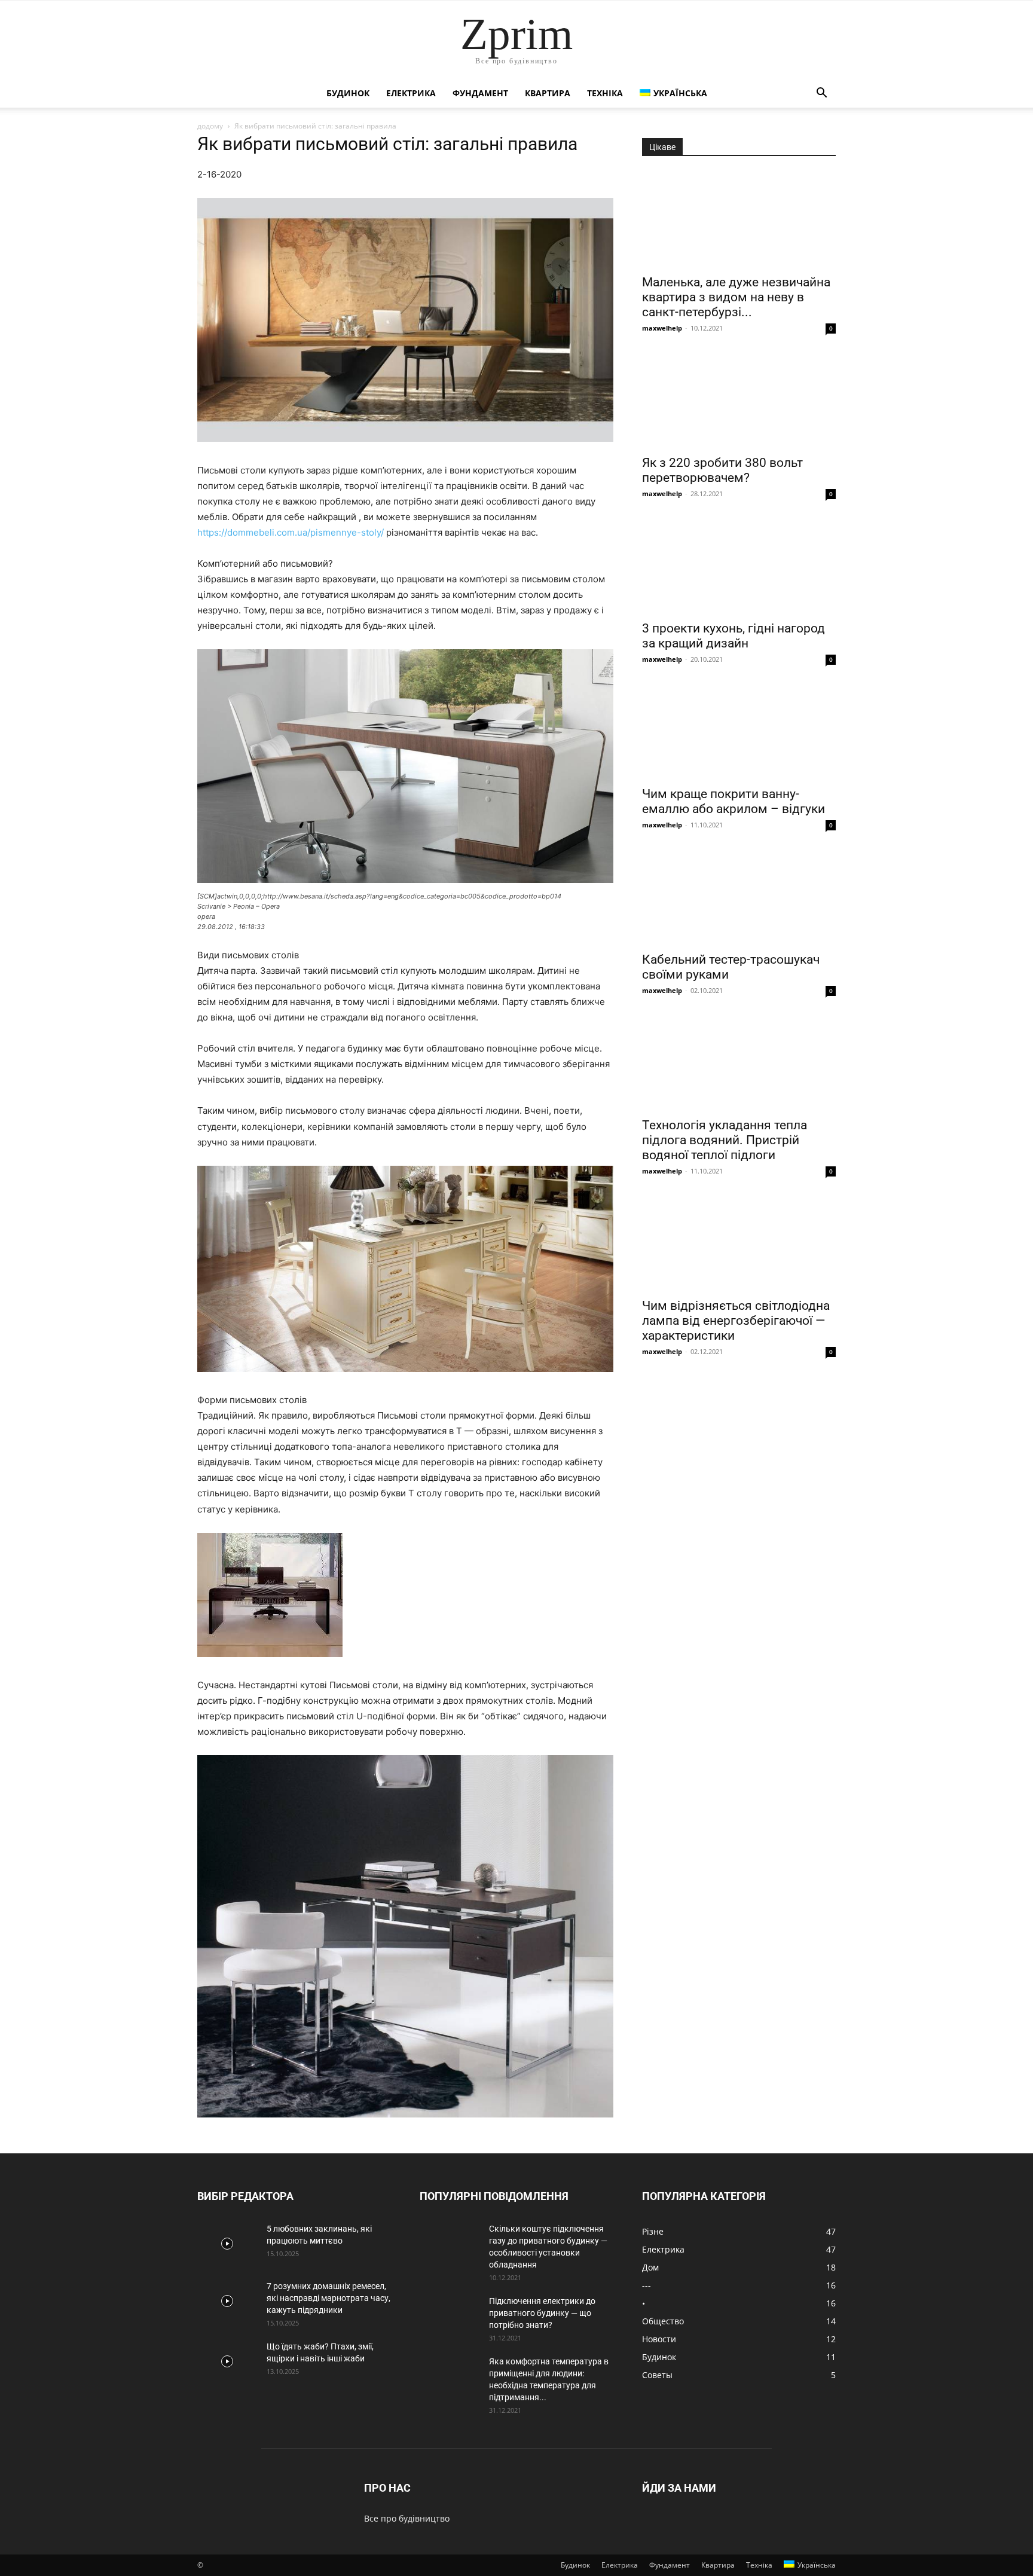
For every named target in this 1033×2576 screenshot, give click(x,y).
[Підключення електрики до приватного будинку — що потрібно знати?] (450, 2316)
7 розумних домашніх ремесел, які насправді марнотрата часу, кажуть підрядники (328, 2298)
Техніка (605, 93)
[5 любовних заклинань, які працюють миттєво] (227, 2244)
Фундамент (480, 93)
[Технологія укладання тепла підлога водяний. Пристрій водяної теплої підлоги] (739, 1062)
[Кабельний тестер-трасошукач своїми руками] (739, 897)
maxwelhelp (662, 328)
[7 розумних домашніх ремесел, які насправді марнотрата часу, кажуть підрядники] (227, 2301)
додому (210, 126)
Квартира (548, 93)
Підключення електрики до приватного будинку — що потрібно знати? (542, 2313)
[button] (821, 94)
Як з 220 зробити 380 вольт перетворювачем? (722, 470)
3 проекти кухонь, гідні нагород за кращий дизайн (734, 636)
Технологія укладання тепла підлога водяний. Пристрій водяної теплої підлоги (725, 1140)
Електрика (411, 93)
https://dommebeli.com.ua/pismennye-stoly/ (291, 532)
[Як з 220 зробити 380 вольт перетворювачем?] (739, 400)
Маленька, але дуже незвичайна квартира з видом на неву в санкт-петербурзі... (736, 297)
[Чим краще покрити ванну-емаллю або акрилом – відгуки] (739, 731)
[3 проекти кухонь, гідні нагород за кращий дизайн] (739, 566)
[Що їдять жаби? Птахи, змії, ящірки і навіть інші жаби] (227, 2361)
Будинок (348, 93)
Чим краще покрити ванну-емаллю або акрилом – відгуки (734, 801)
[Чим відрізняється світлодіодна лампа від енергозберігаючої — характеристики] (739, 1243)
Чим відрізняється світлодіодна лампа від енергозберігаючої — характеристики (736, 1321)
